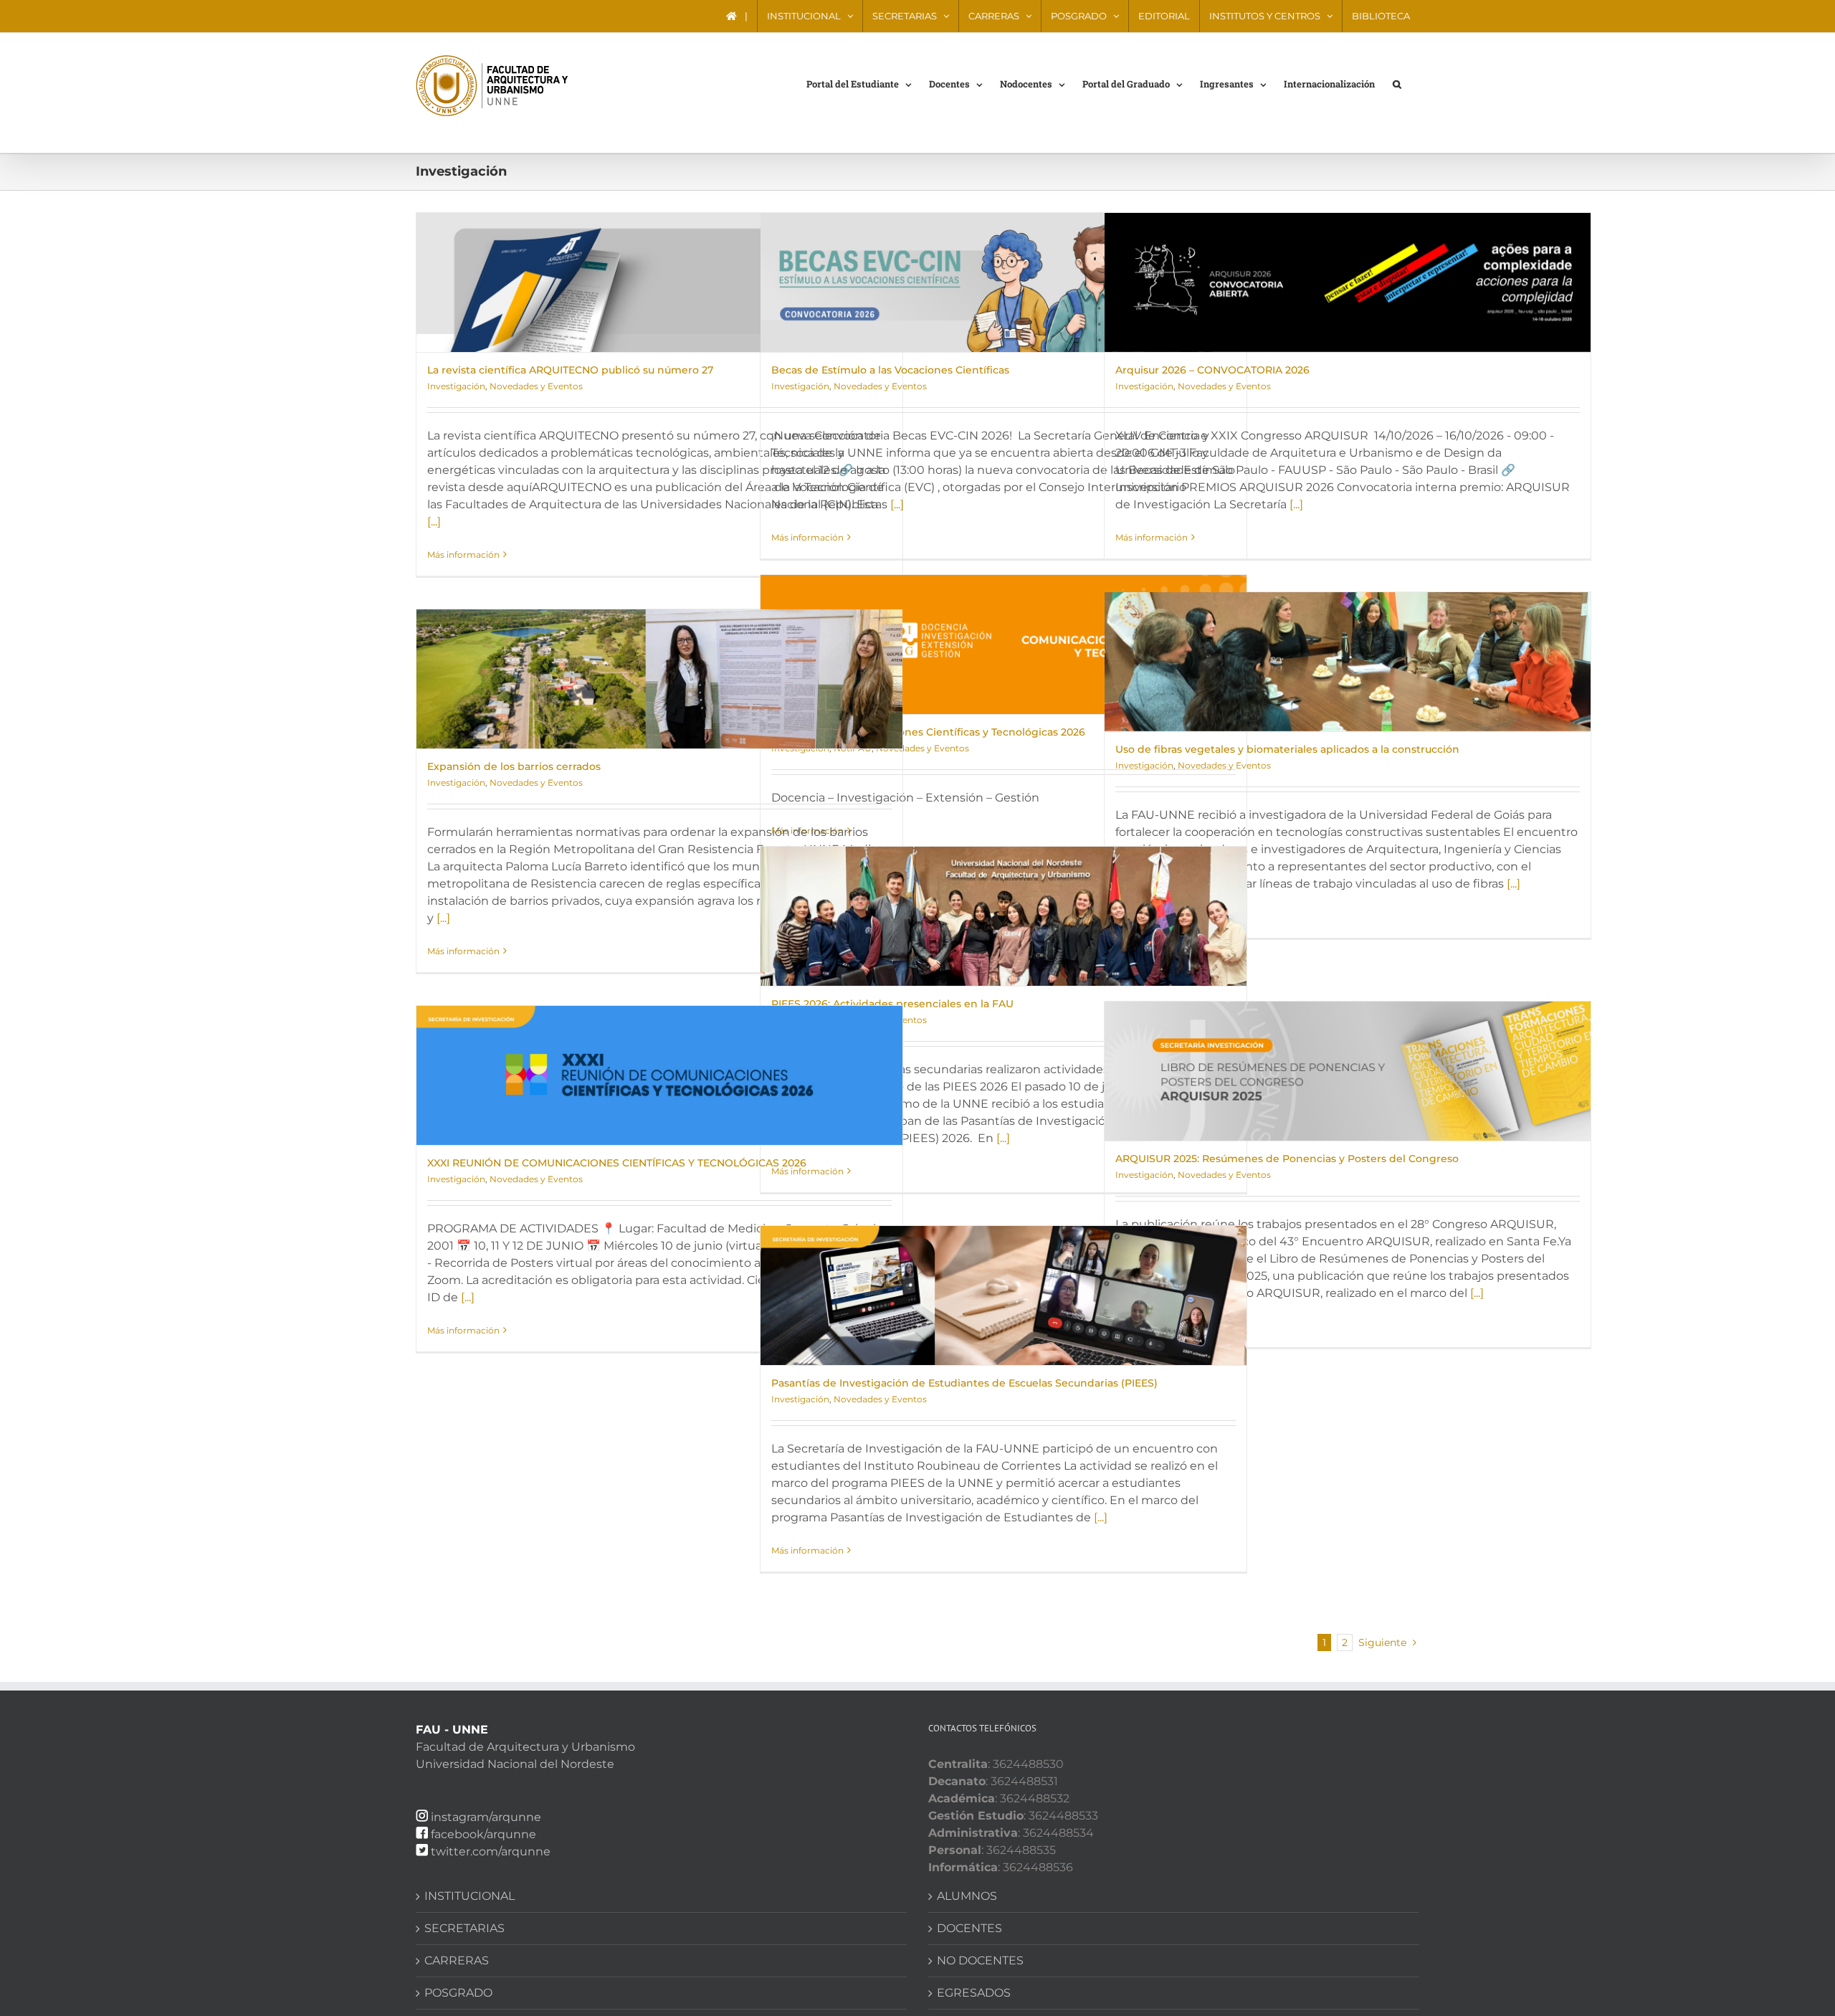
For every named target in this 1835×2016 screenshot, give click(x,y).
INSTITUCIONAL (470, 1896)
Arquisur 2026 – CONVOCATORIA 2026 (1212, 370)
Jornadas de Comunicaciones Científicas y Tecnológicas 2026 (928, 732)
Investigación (456, 386)
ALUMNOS (967, 1896)
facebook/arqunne (483, 1834)
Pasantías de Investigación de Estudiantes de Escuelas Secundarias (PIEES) (964, 1383)
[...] (434, 522)
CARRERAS (457, 1960)
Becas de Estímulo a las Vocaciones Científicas (890, 370)
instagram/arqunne (486, 1817)
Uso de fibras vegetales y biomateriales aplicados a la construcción (1287, 749)
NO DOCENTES (980, 1960)
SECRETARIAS (464, 1928)
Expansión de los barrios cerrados (514, 766)
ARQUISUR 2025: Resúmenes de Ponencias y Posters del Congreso (1287, 1159)
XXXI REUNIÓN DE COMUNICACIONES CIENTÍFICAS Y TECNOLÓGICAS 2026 (617, 1163)
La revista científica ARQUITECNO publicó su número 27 (570, 370)
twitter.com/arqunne (491, 1851)
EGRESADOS (974, 1993)
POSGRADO (458, 1993)
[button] (1397, 83)
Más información (463, 555)
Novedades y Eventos (536, 386)
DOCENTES (969, 1928)
